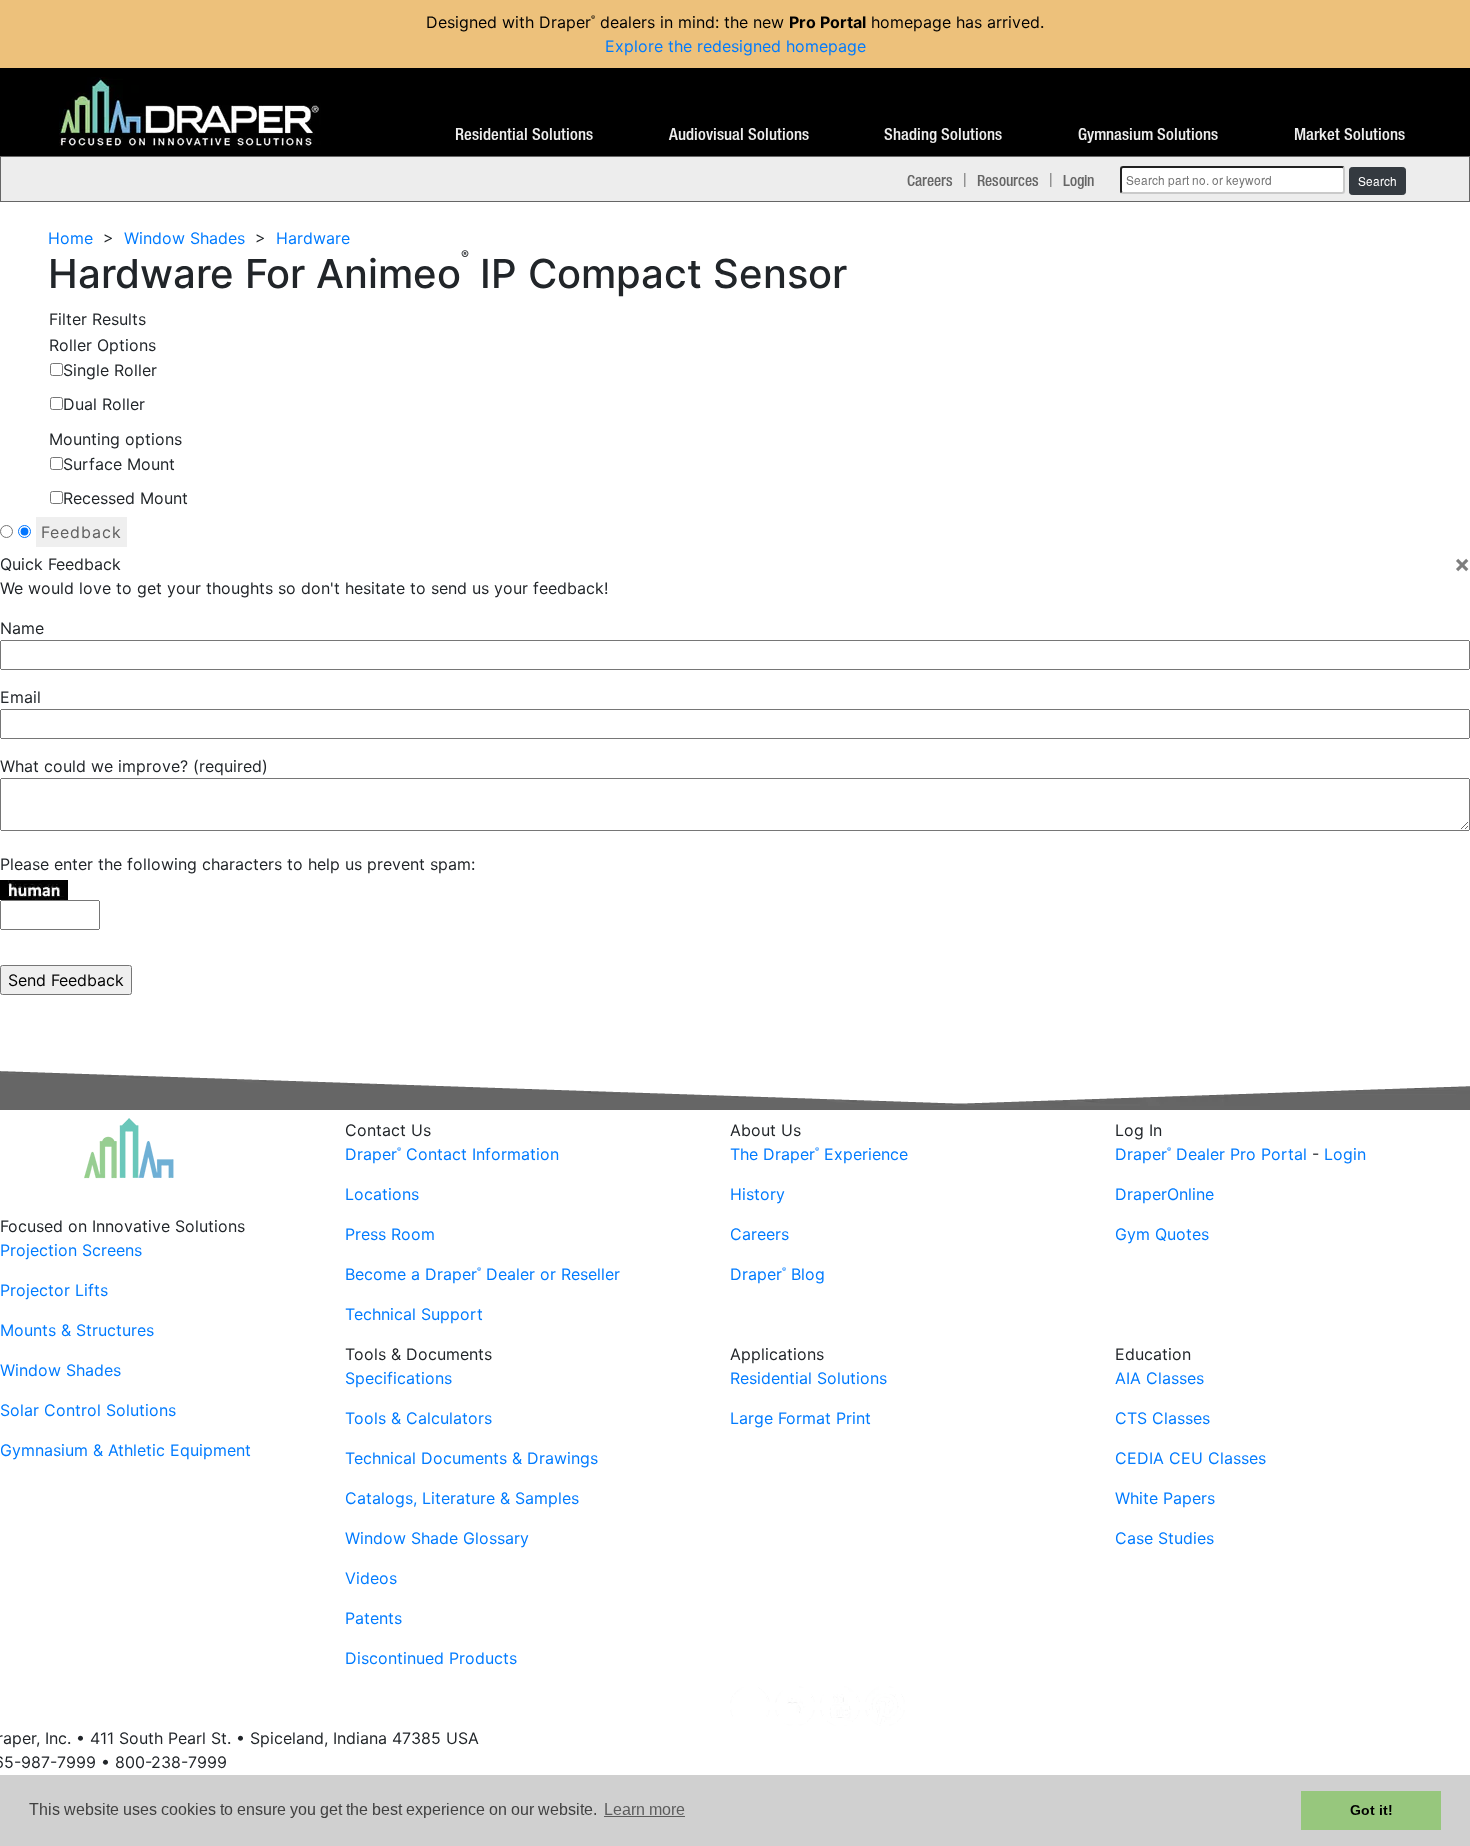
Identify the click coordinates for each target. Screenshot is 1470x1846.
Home (70, 238)
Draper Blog (777, 1274)
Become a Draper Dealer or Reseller (482, 1274)
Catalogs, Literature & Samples (462, 1498)
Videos (371, 1578)
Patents (373, 1618)
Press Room (390, 1234)
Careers (930, 180)
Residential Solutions (524, 135)
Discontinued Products (431, 1658)
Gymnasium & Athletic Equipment (125, 1450)
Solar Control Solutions (88, 1410)
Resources (1008, 180)
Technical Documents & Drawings (471, 1458)
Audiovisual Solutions (739, 135)
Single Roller (110, 370)
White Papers (1165, 1498)
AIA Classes (1159, 1378)
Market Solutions (1349, 135)
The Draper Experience (819, 1154)
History (757, 1194)
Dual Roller (104, 404)
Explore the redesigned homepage (735, 46)
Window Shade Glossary (437, 1538)
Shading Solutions (943, 135)
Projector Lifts (54, 1290)
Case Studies (1164, 1538)
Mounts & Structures (77, 1330)
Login (1078, 180)
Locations (382, 1194)
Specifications (398, 1378)
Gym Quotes (1162, 1234)
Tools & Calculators (418, 1418)
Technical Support (414, 1314)
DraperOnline (1164, 1194)
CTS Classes (1162, 1418)
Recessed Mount (125, 498)
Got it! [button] (1371, 1810)
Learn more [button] (644, 1809)
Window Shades (184, 238)
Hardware (313, 238)
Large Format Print (800, 1418)
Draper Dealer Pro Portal (1211, 1154)
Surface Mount (119, 464)
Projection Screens (71, 1250)
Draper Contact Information (452, 1154)
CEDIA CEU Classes (1190, 1458)
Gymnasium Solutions (1148, 135)
